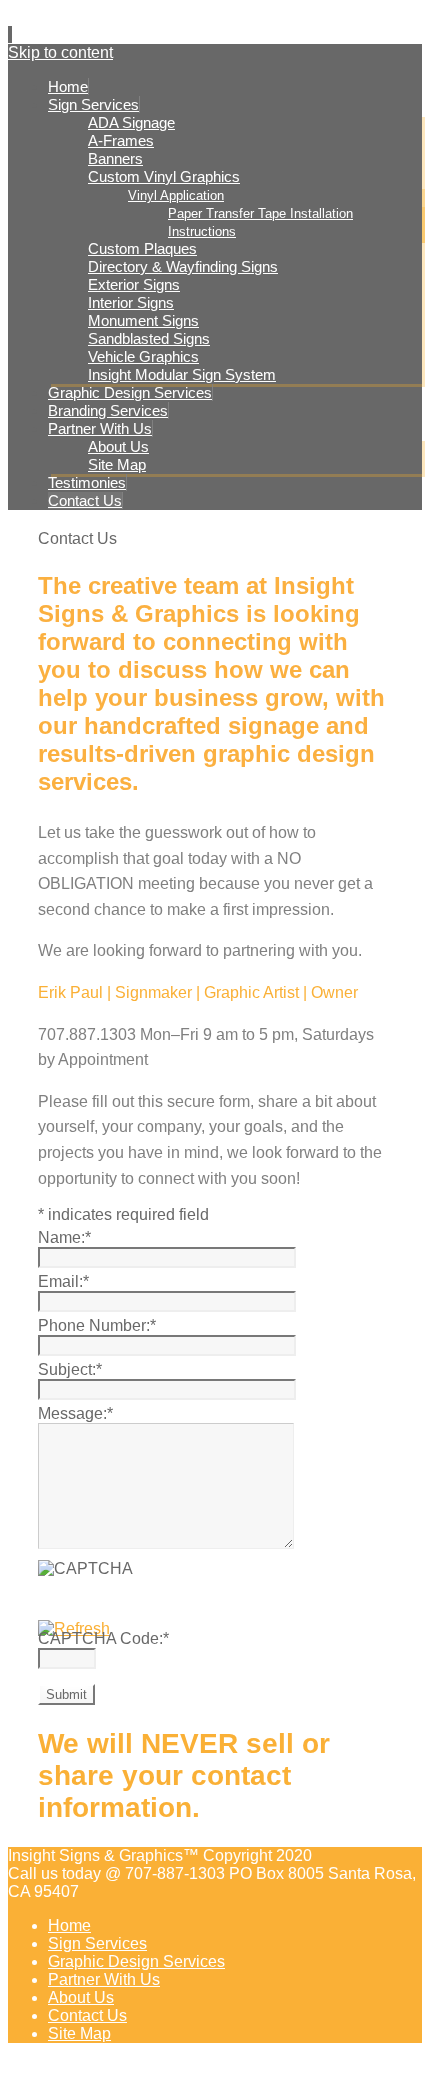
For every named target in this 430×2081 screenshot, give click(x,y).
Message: (75, 1413)
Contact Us (87, 2015)
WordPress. (365, 2070)
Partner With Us (104, 1979)
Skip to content (60, 52)
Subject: (70, 1369)
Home (69, 1925)
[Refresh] (74, 1628)
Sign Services (97, 1943)
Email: (63, 1281)
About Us (81, 1997)
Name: (64, 1237)
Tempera (289, 2070)
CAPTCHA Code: (103, 1638)
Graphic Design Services (136, 1961)
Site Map (79, 2033)
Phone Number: (97, 1325)
